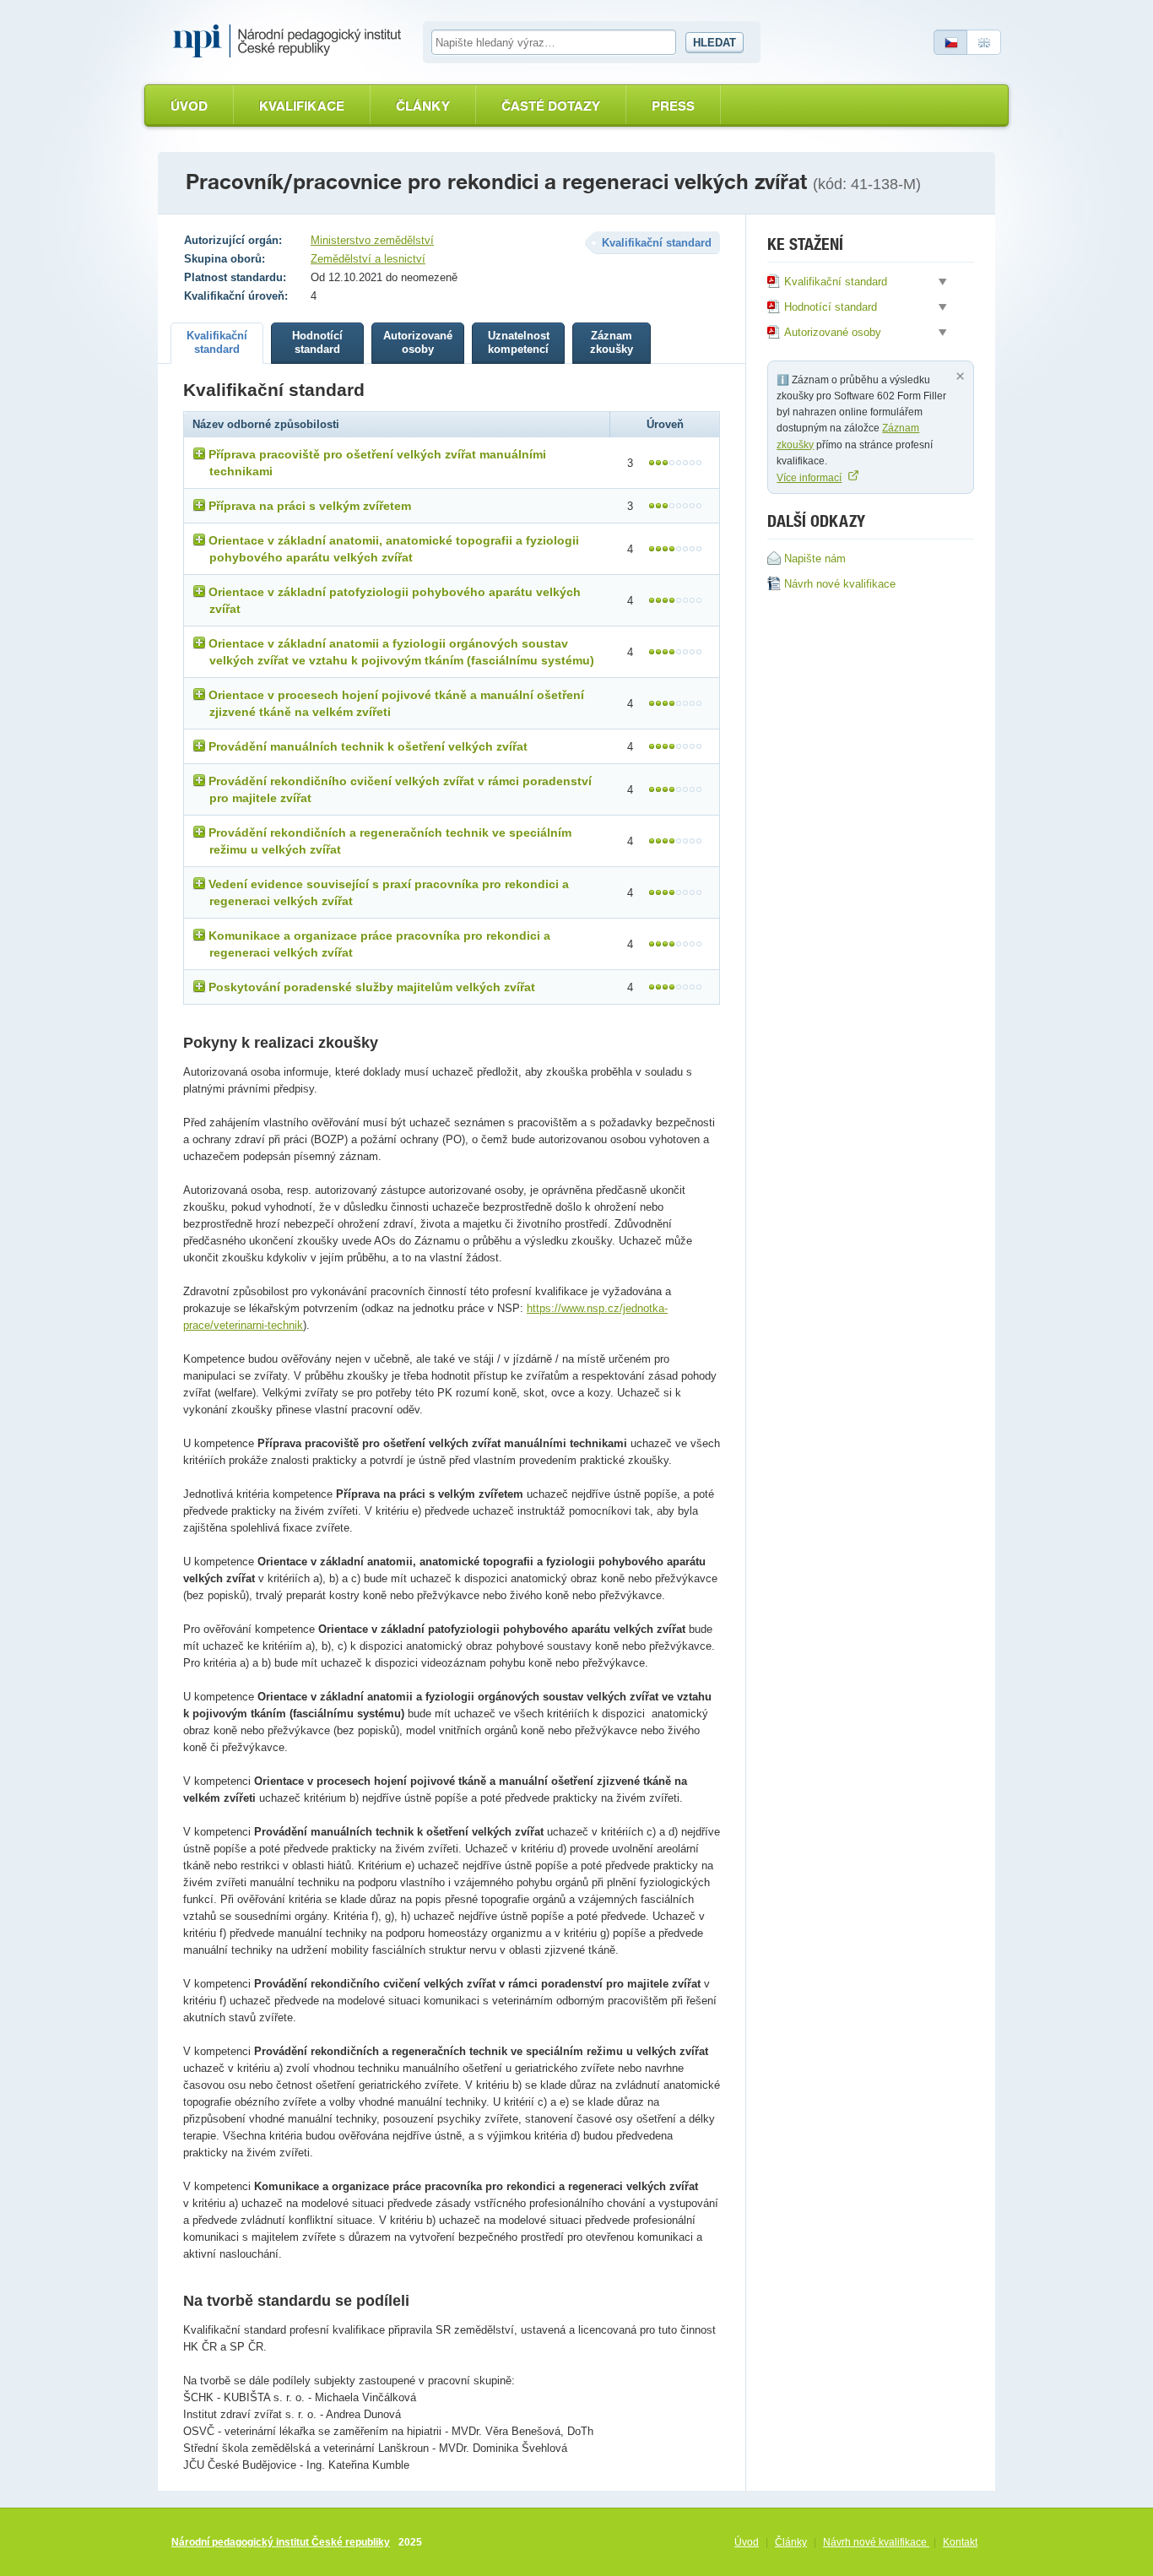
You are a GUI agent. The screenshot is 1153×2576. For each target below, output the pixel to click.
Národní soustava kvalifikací (291, 41)
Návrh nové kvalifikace (876, 2542)
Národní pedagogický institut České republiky (281, 2542)
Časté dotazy (551, 106)
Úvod (189, 106)
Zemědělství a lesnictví (368, 259)
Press (673, 106)
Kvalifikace (302, 106)
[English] (984, 42)
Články (423, 106)
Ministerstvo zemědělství (372, 240)
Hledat (715, 43)
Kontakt (960, 2542)
